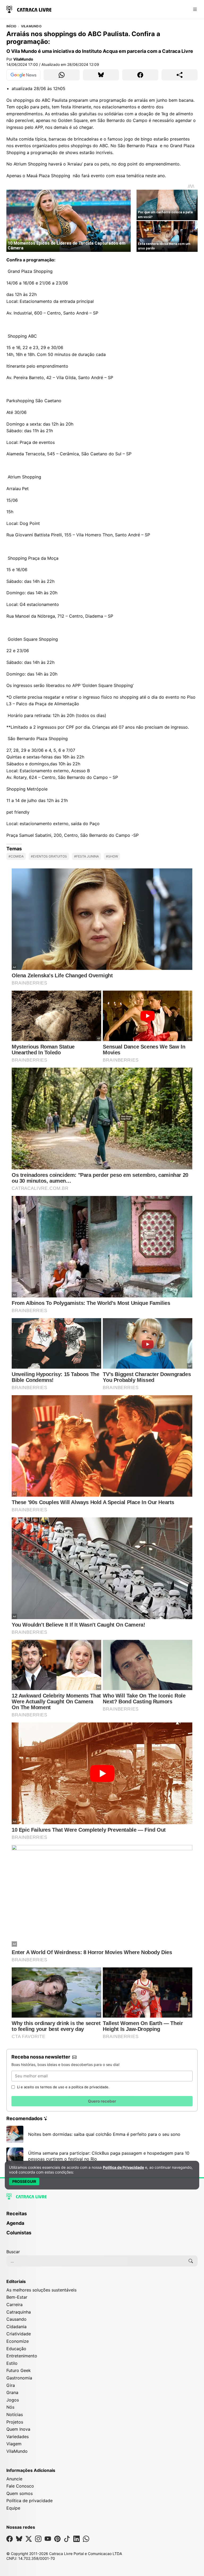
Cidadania (16, 2327)
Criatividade (19, 2334)
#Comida (16, 856)
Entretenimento (22, 2356)
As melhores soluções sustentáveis (41, 2290)
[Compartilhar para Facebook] (140, 75)
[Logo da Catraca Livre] (29, 9)
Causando (16, 2319)
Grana (12, 2392)
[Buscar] (191, 2261)
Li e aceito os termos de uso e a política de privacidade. (63, 2087)
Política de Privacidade (123, 2167)
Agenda (15, 2223)
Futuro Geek (19, 2370)
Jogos (13, 2400)
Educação (16, 2349)
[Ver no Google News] (23, 75)
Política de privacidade (29, 2501)
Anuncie (14, 2479)
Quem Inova (18, 2429)
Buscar (13, 2252)
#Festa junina (86, 856)
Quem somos (20, 2493)
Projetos (15, 2422)
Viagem (14, 2444)
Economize (18, 2341)
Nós (10, 2407)
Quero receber (102, 2101)
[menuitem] (102, 2216)
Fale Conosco (20, 2486)
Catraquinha (19, 2312)
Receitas (17, 2214)
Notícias (15, 2414)
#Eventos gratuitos (49, 856)
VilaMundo (31, 26)
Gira (11, 2385)
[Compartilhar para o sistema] (180, 75)
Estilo (12, 2363)
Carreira (14, 2305)
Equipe (13, 2508)
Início (11, 26)
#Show (112, 856)
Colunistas (19, 2233)
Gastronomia (19, 2378)
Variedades (18, 2437)
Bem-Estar (17, 2297)
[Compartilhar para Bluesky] (101, 75)
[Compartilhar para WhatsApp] (62, 75)
